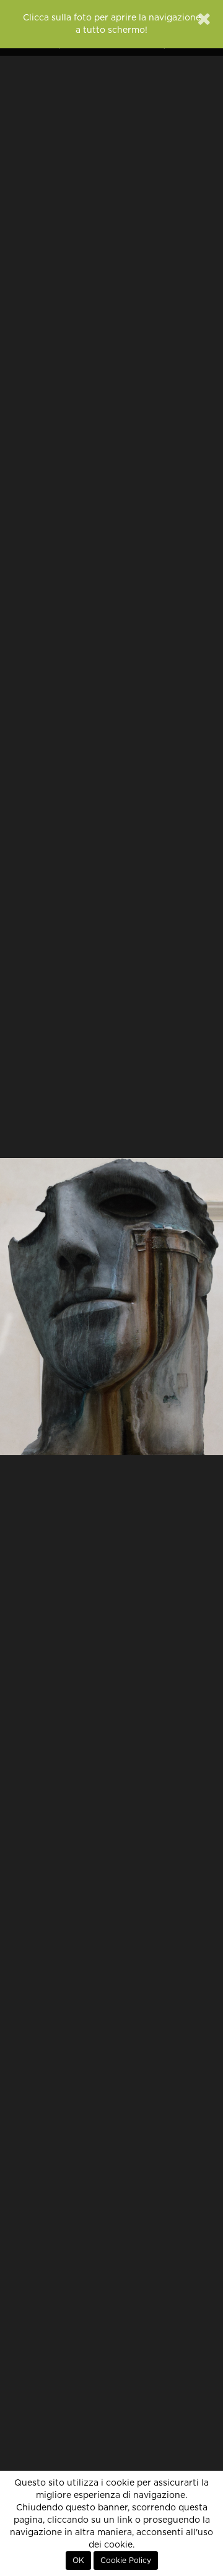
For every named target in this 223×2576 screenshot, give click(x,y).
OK (78, 2561)
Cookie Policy (126, 2561)
